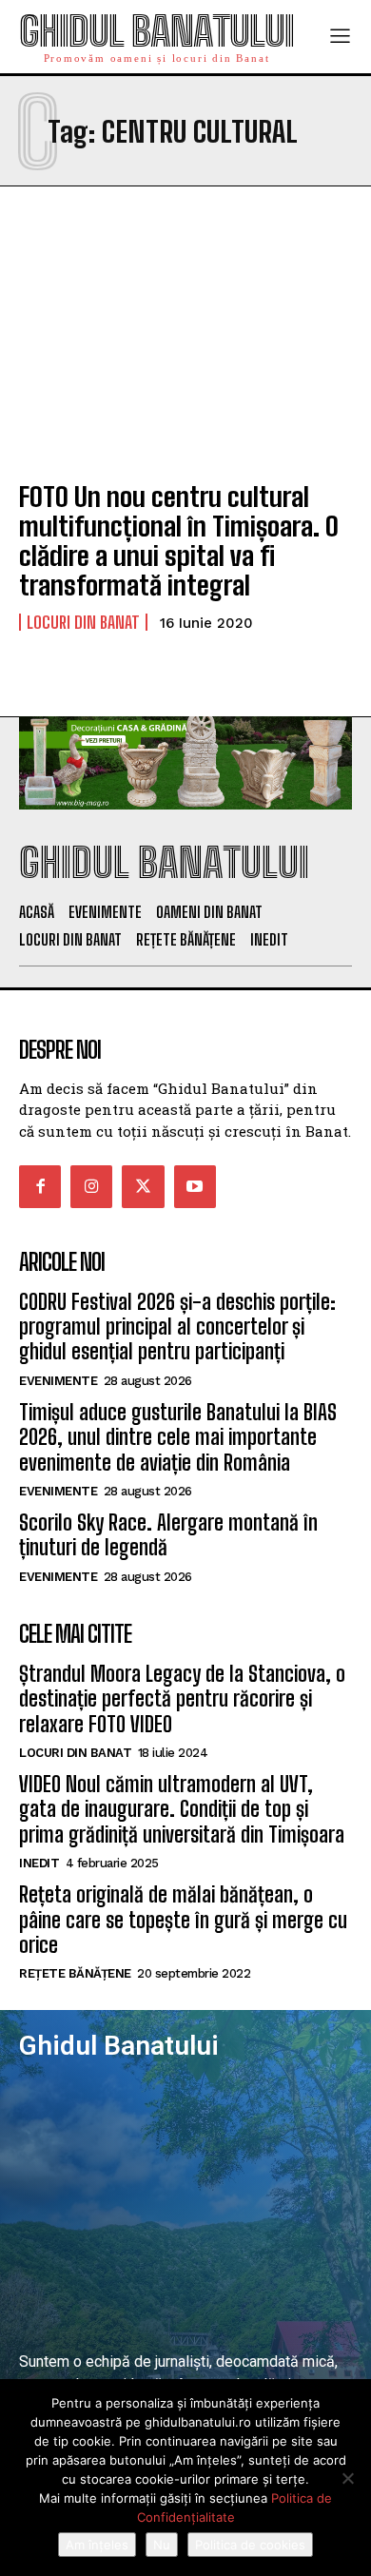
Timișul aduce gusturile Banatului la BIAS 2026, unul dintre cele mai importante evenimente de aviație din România (178, 1437)
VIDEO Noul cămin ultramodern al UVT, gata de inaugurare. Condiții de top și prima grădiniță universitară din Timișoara (182, 1809)
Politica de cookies (250, 2545)
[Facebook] (40, 1186)
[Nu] (347, 2478)
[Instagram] (91, 1186)
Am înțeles (97, 2545)
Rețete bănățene (75, 1973)
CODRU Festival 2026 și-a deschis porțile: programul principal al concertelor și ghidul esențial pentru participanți (177, 1327)
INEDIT (39, 1863)
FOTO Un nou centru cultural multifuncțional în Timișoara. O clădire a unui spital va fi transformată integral (179, 540)
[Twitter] (143, 1186)
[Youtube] (195, 1186)
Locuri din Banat (83, 622)
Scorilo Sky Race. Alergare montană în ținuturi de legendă (168, 1535)
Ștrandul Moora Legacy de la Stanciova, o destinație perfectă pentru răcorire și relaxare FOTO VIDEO (182, 1699)
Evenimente (58, 1381)
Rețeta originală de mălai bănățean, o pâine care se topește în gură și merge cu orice (183, 1920)
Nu (162, 2545)
